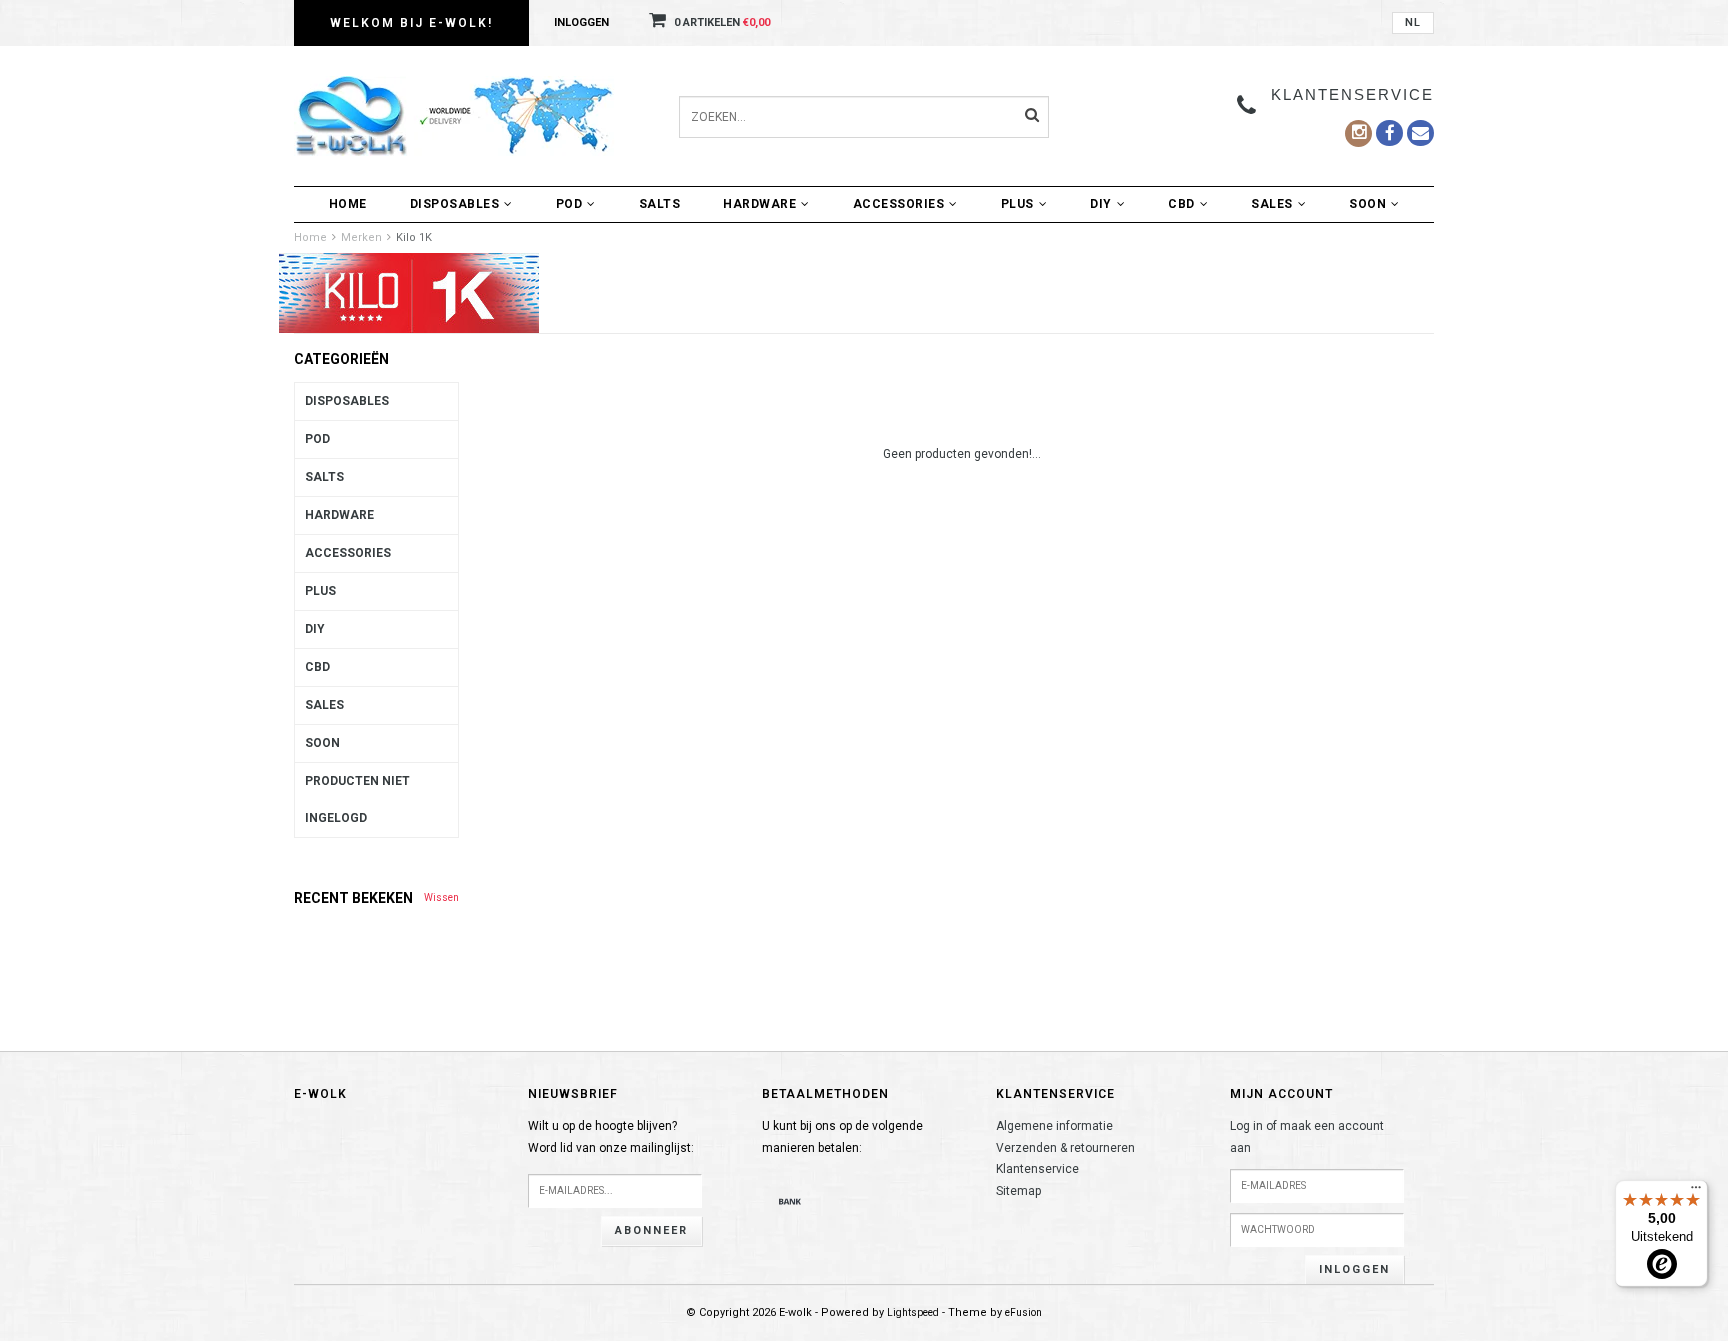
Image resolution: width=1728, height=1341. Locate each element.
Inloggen (581, 22)
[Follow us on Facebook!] (1420, 133)
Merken (361, 237)
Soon (1367, 204)
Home (348, 204)
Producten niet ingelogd (357, 799)
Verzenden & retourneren (1065, 1148)
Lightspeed (913, 1312)
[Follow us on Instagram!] (1358, 133)
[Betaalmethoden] (790, 1201)
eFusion (1023, 1312)
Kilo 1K (414, 237)
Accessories (899, 204)
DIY (1101, 204)
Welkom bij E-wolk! (411, 23)
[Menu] (1696, 1192)
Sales (1272, 204)
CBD (1181, 204)
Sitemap (1018, 1191)
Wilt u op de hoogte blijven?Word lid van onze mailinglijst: (611, 1137)
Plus (1017, 204)
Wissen (441, 897)
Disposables (455, 204)
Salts (660, 204)
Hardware (759, 204)
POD (569, 204)
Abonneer (651, 1230)
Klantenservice (1037, 1169)
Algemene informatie (1054, 1126)
